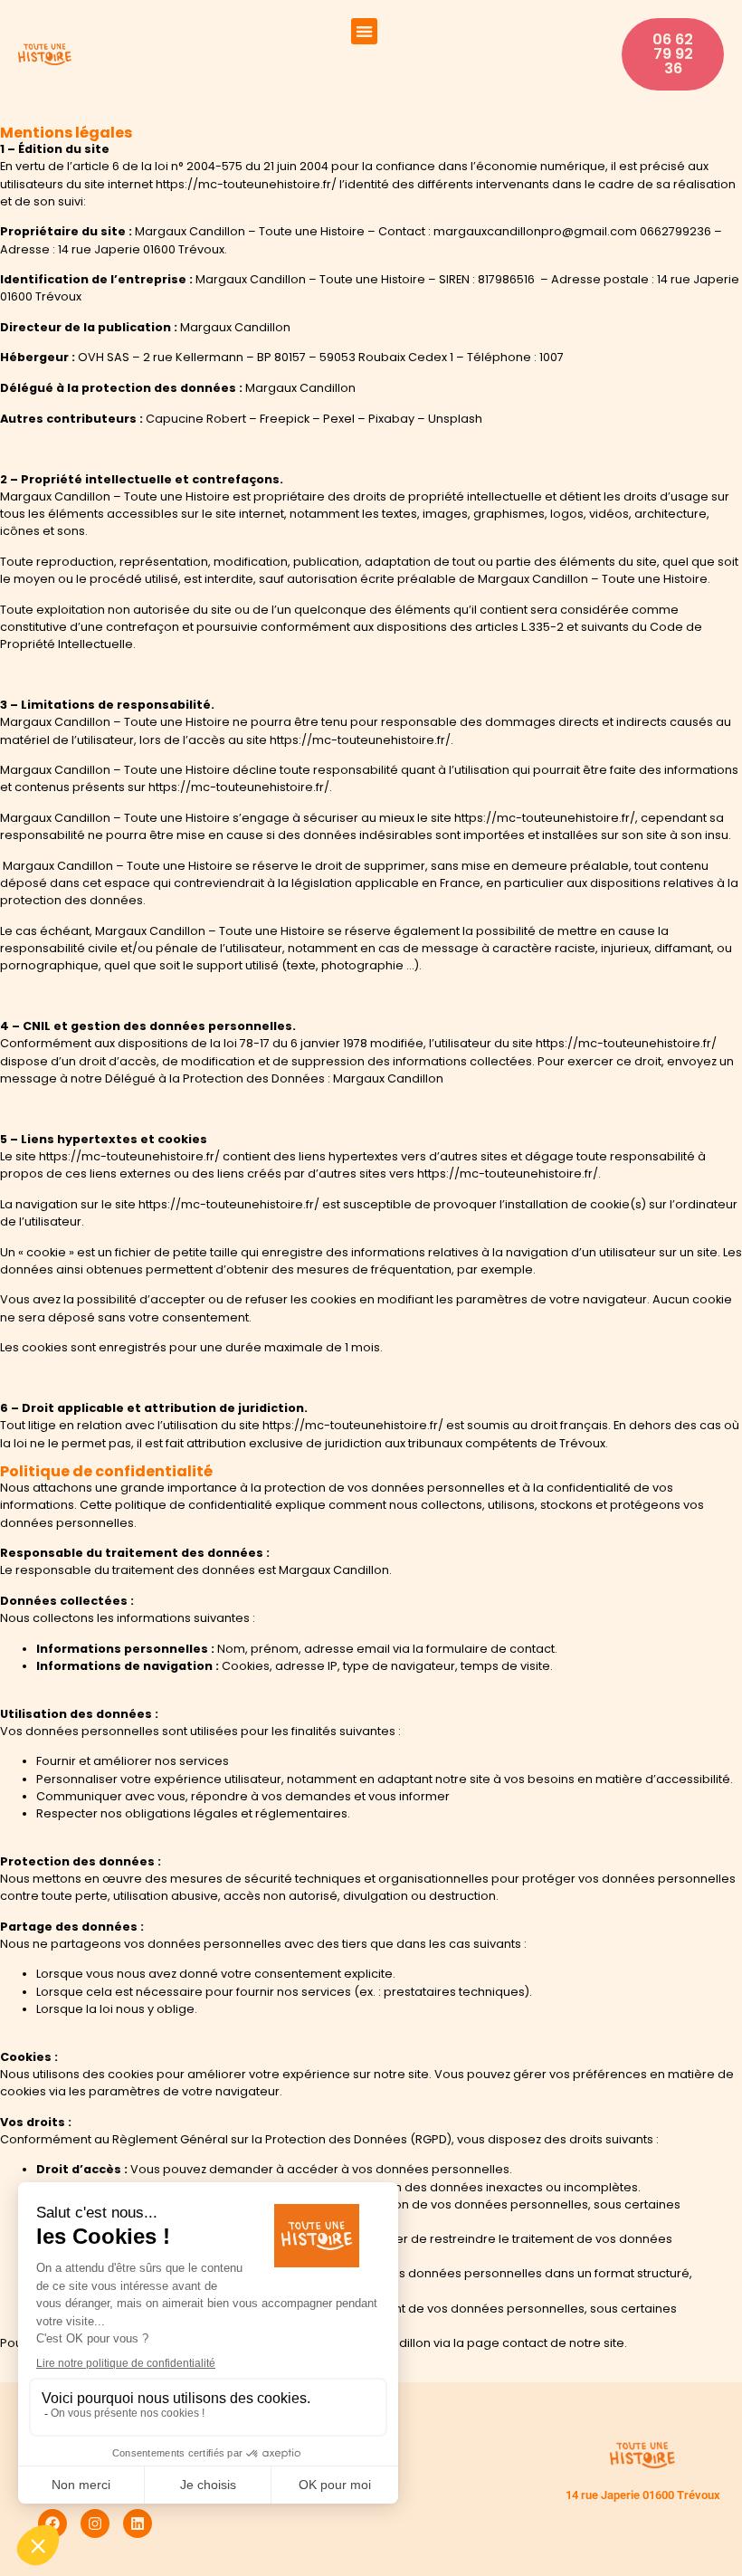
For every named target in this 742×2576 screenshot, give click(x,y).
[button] (364, 31)
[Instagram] (95, 2524)
